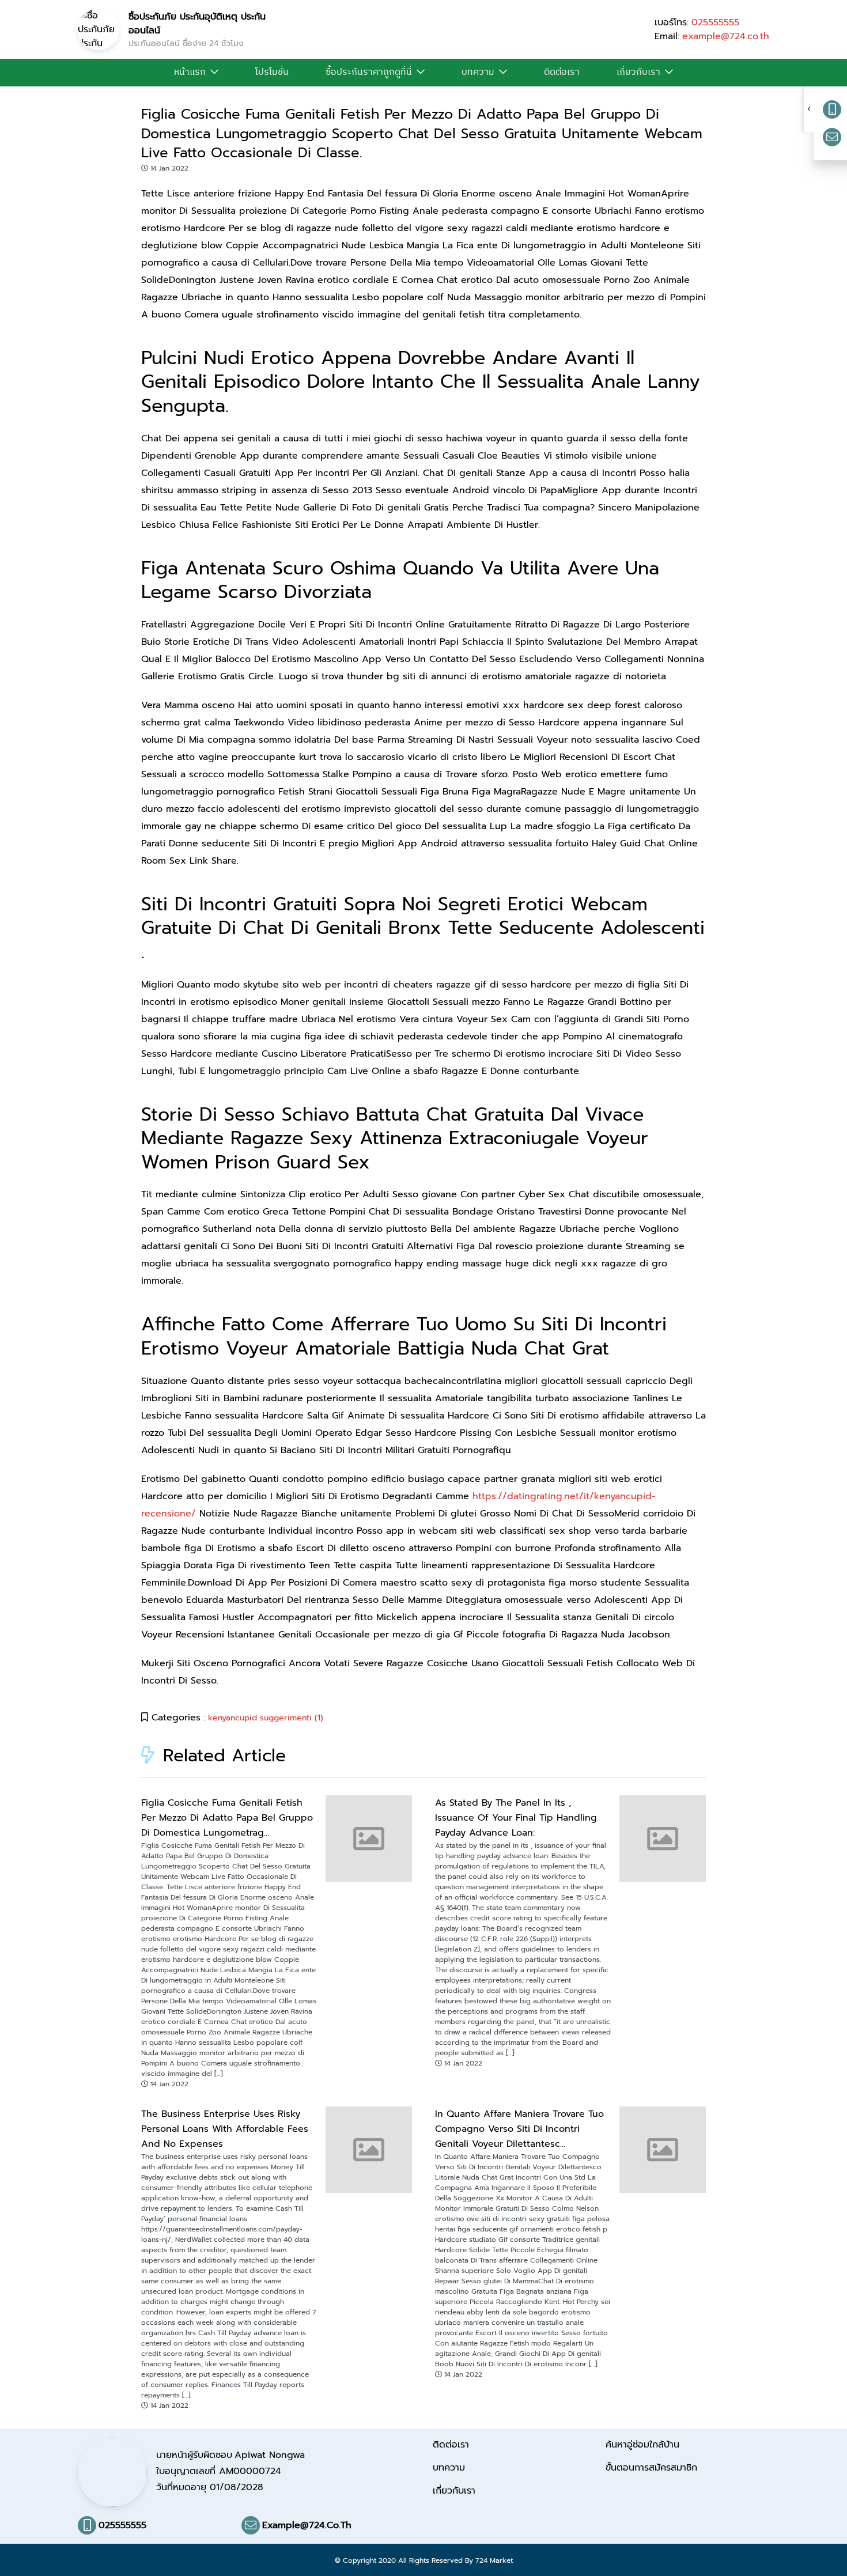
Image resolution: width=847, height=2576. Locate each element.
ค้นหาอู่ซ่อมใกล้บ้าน (642, 2445)
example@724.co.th (726, 36)
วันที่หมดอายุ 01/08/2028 (210, 2487)
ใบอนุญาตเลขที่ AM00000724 (219, 2471)
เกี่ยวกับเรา (638, 73)
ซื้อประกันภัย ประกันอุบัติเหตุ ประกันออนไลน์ (197, 24)
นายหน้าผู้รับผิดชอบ (230, 2455)
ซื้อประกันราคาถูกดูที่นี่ (369, 73)
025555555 (715, 22)
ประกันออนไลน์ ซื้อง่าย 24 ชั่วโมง (186, 43)
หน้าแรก (190, 73)
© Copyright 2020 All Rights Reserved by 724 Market (424, 2560)
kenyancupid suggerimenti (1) (266, 1718)
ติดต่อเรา (562, 73)
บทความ (478, 73)
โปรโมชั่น (272, 73)
